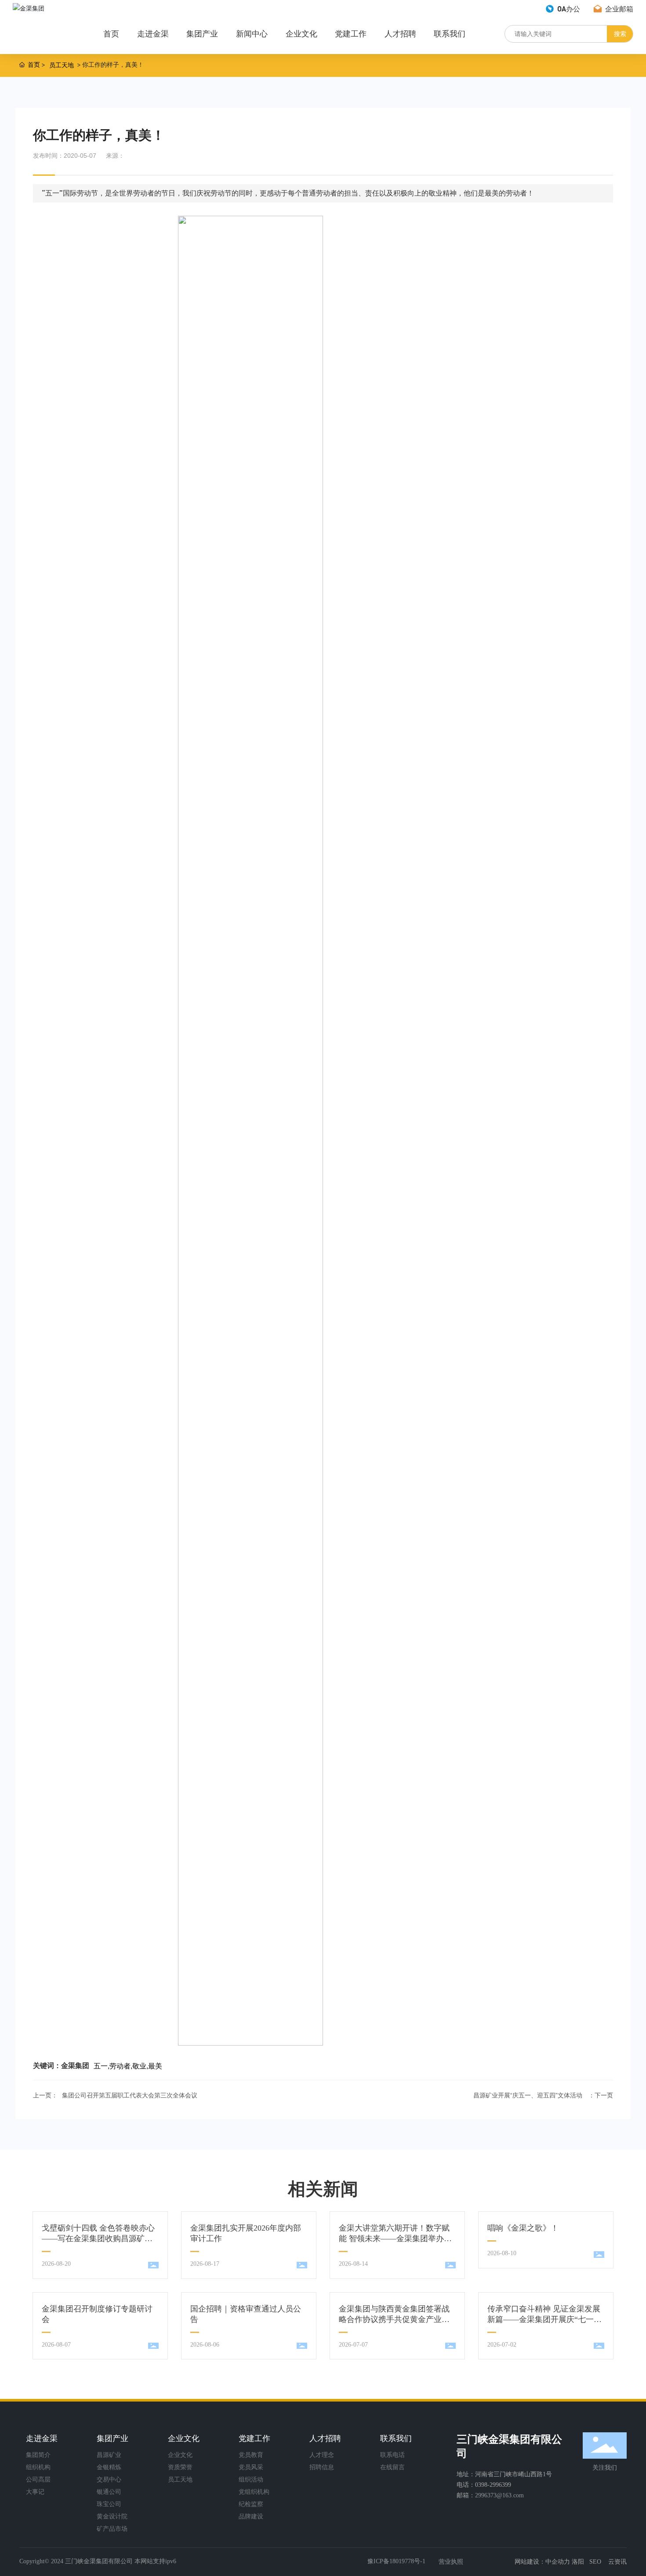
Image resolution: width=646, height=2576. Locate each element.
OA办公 (568, 9)
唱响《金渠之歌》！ (523, 2228)
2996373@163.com (499, 2495)
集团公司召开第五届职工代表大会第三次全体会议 (130, 2095)
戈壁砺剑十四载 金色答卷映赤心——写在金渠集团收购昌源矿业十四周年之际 (98, 2239)
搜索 (620, 34)
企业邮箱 (618, 9)
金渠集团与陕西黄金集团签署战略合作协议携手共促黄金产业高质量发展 (394, 2319)
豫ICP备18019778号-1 (396, 2561)
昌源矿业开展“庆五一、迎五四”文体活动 (528, 2095)
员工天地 (62, 65)
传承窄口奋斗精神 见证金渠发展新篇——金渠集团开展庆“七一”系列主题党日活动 (544, 2319)
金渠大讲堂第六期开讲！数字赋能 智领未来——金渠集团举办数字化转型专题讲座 (395, 2239)
